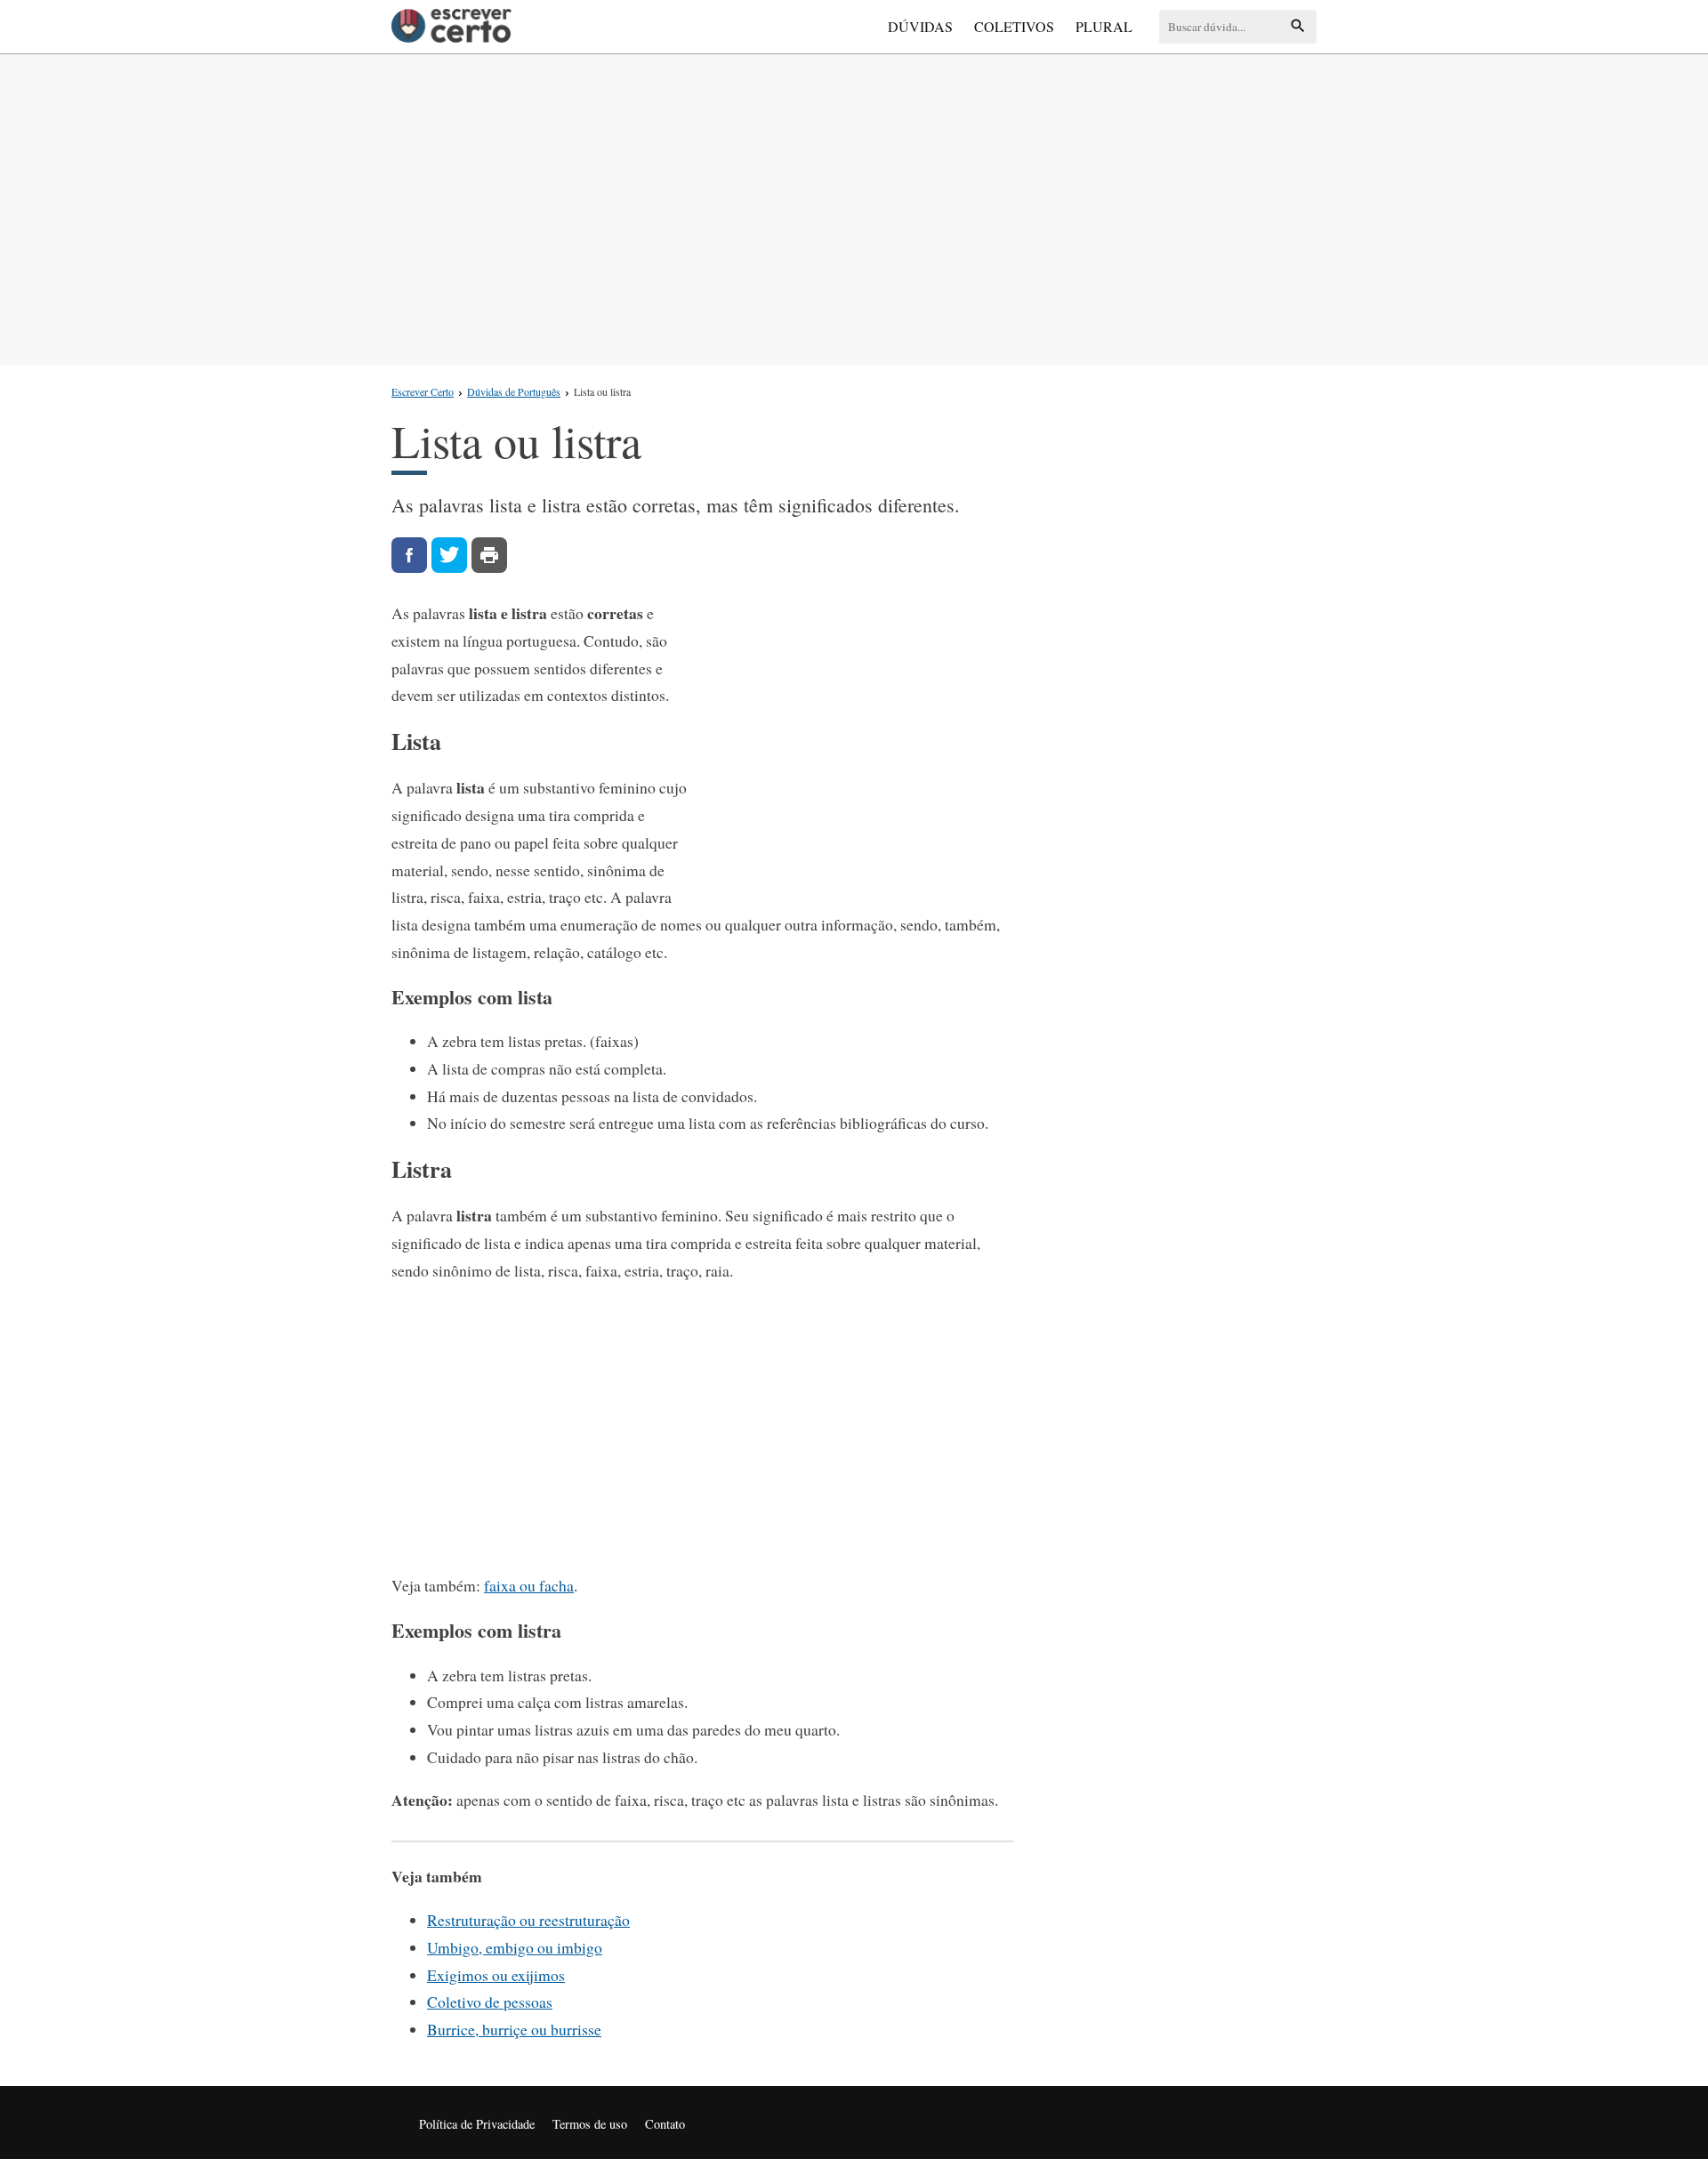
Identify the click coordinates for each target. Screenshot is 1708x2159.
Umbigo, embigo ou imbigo (515, 1947)
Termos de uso (590, 2124)
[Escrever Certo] (451, 27)
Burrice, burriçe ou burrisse (514, 2029)
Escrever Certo (423, 391)
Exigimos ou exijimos (496, 1975)
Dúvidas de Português (514, 391)
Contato (665, 2124)
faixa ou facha (529, 1585)
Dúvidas (920, 26)
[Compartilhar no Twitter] (449, 555)
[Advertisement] (854, 205)
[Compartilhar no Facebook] (409, 555)
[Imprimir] (489, 555)
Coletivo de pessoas (490, 2002)
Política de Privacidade (477, 2124)
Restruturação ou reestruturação (528, 1920)
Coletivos (1014, 26)
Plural (1104, 26)
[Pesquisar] (1298, 27)
